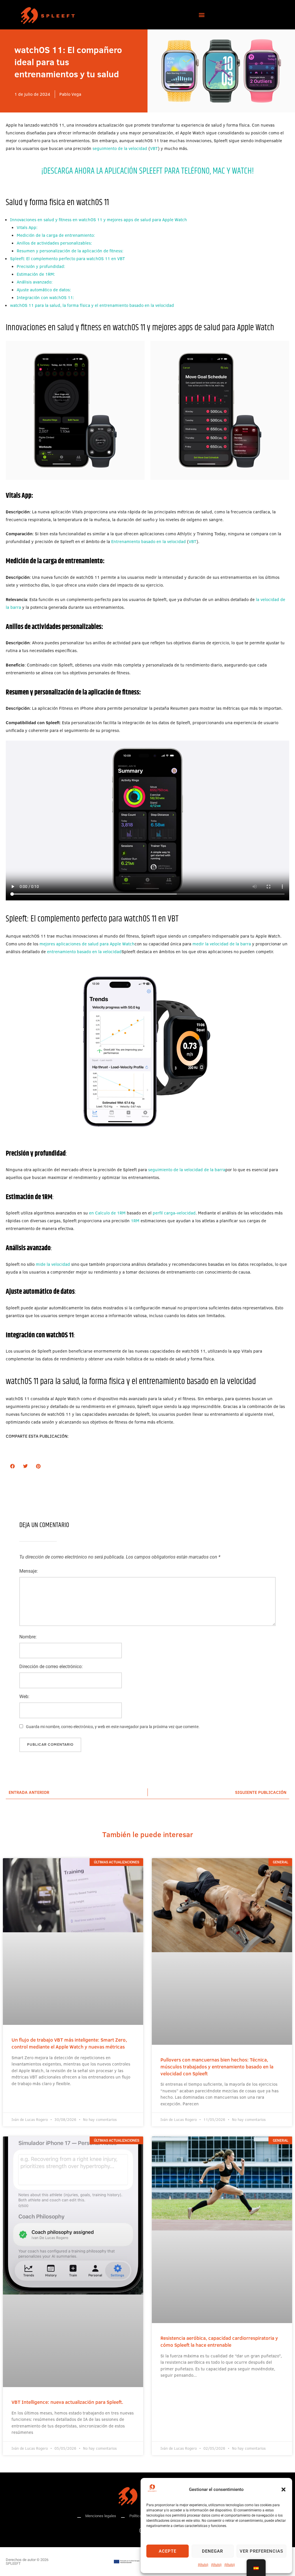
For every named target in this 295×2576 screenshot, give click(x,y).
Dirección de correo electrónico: (51, 1667)
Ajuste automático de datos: (44, 290)
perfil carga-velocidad (174, 1213)
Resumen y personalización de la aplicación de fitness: (70, 251)
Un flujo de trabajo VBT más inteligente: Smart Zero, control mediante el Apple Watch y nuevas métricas (69, 2043)
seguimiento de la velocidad (120, 148)
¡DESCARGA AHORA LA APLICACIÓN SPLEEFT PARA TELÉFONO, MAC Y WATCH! (147, 171)
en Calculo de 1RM (107, 1213)
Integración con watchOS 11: (45, 297)
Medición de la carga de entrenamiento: (56, 235)
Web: (24, 1697)
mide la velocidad (53, 1264)
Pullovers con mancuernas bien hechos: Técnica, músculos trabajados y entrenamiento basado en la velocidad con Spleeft (217, 2067)
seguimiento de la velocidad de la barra (187, 1170)
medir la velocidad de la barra (222, 944)
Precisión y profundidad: (41, 266)
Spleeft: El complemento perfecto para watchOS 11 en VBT (68, 259)
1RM (135, 1221)
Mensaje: (29, 1571)
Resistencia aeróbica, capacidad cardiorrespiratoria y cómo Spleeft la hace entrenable (219, 2341)
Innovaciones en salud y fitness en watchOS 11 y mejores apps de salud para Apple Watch (99, 220)
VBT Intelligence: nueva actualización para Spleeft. (67, 2402)
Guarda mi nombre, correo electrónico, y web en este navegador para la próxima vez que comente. (113, 1727)
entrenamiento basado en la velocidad (84, 952)
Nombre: (28, 1637)
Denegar (212, 2551)
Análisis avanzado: (35, 282)
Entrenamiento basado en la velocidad (149, 541)
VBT (154, 148)
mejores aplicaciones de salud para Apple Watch (87, 944)
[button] (283, 2489)
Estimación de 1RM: (36, 274)
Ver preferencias (261, 2551)
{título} (203, 2565)
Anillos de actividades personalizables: (54, 243)
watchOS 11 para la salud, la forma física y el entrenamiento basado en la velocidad (92, 305)
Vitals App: (27, 227)
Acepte (168, 2551)
